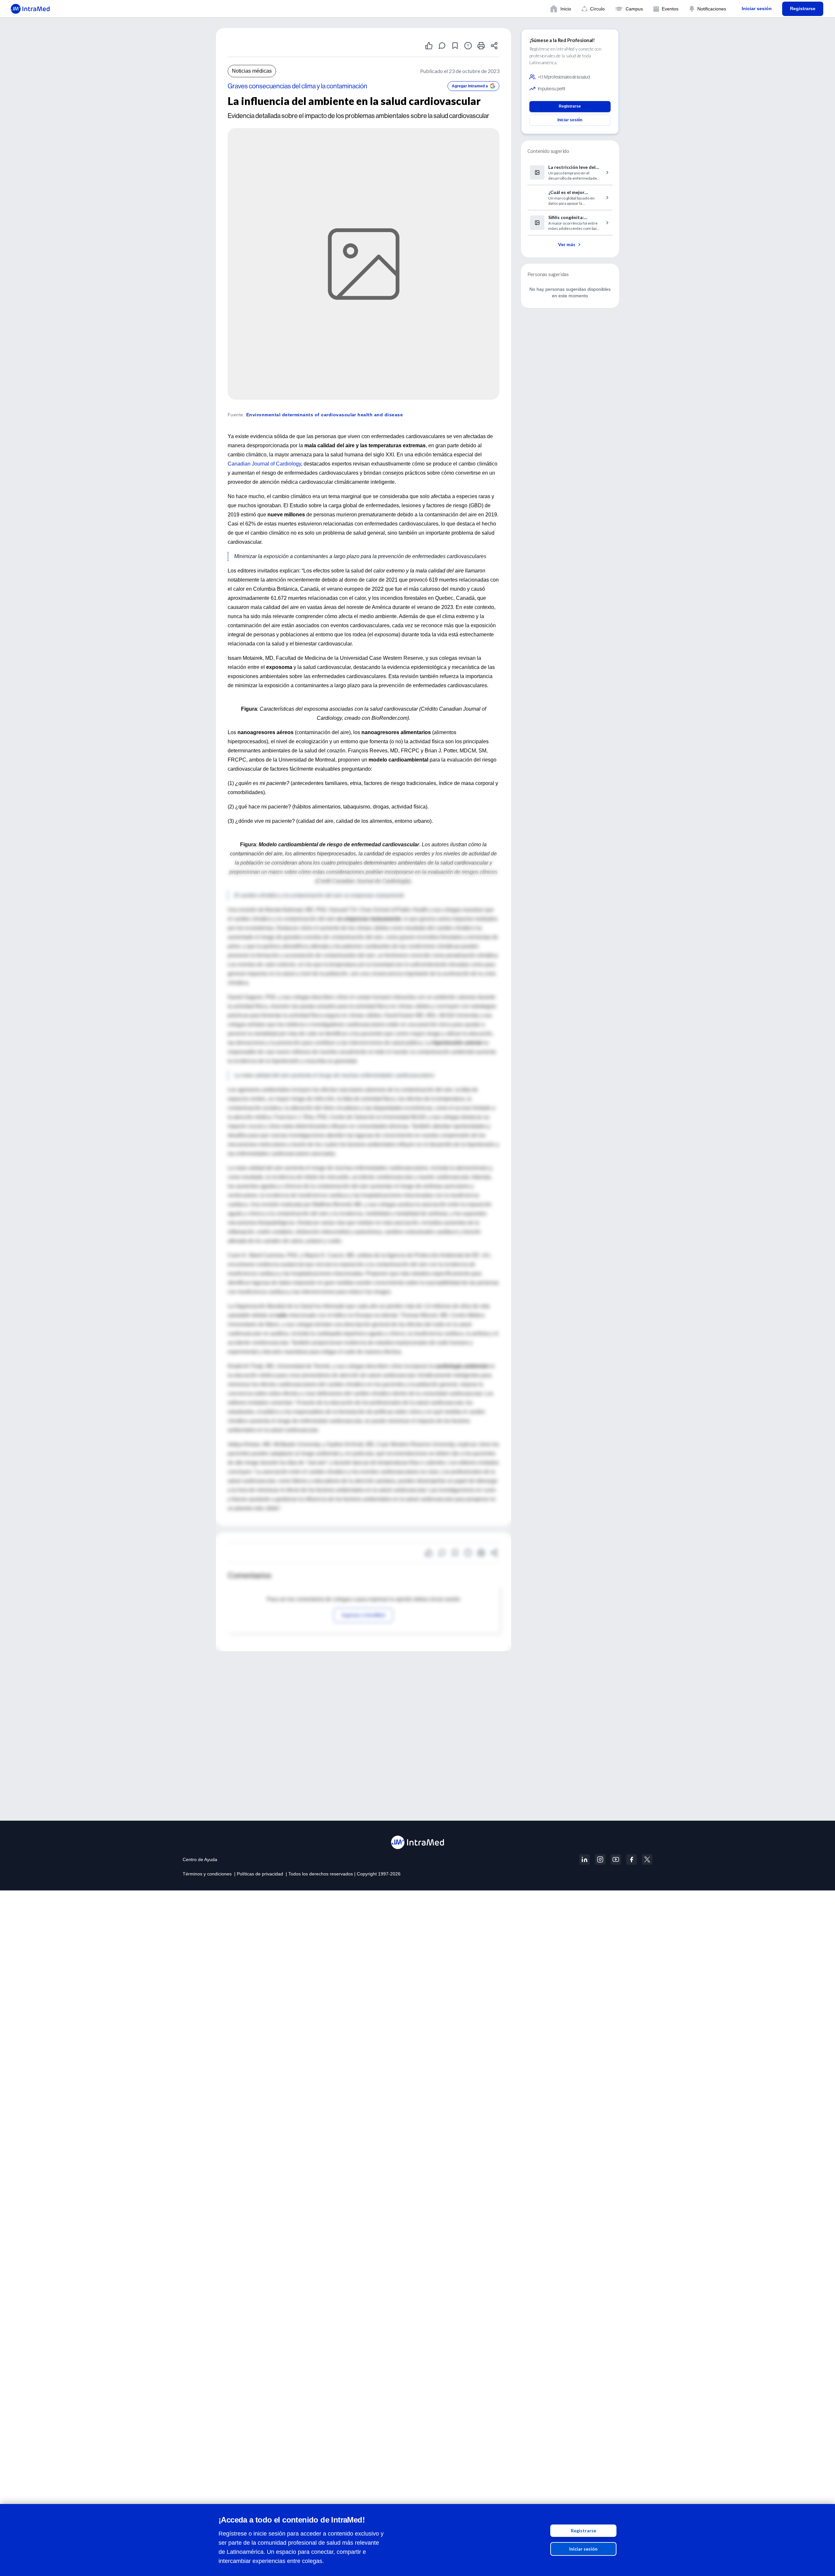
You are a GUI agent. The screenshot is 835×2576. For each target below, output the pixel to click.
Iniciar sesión (583, 2549)
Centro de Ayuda (200, 1859)
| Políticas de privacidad (259, 1874)
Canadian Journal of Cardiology (264, 464)
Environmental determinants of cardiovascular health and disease (325, 415)
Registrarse (584, 2531)
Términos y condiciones (207, 1874)
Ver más (567, 244)
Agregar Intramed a (470, 86)
